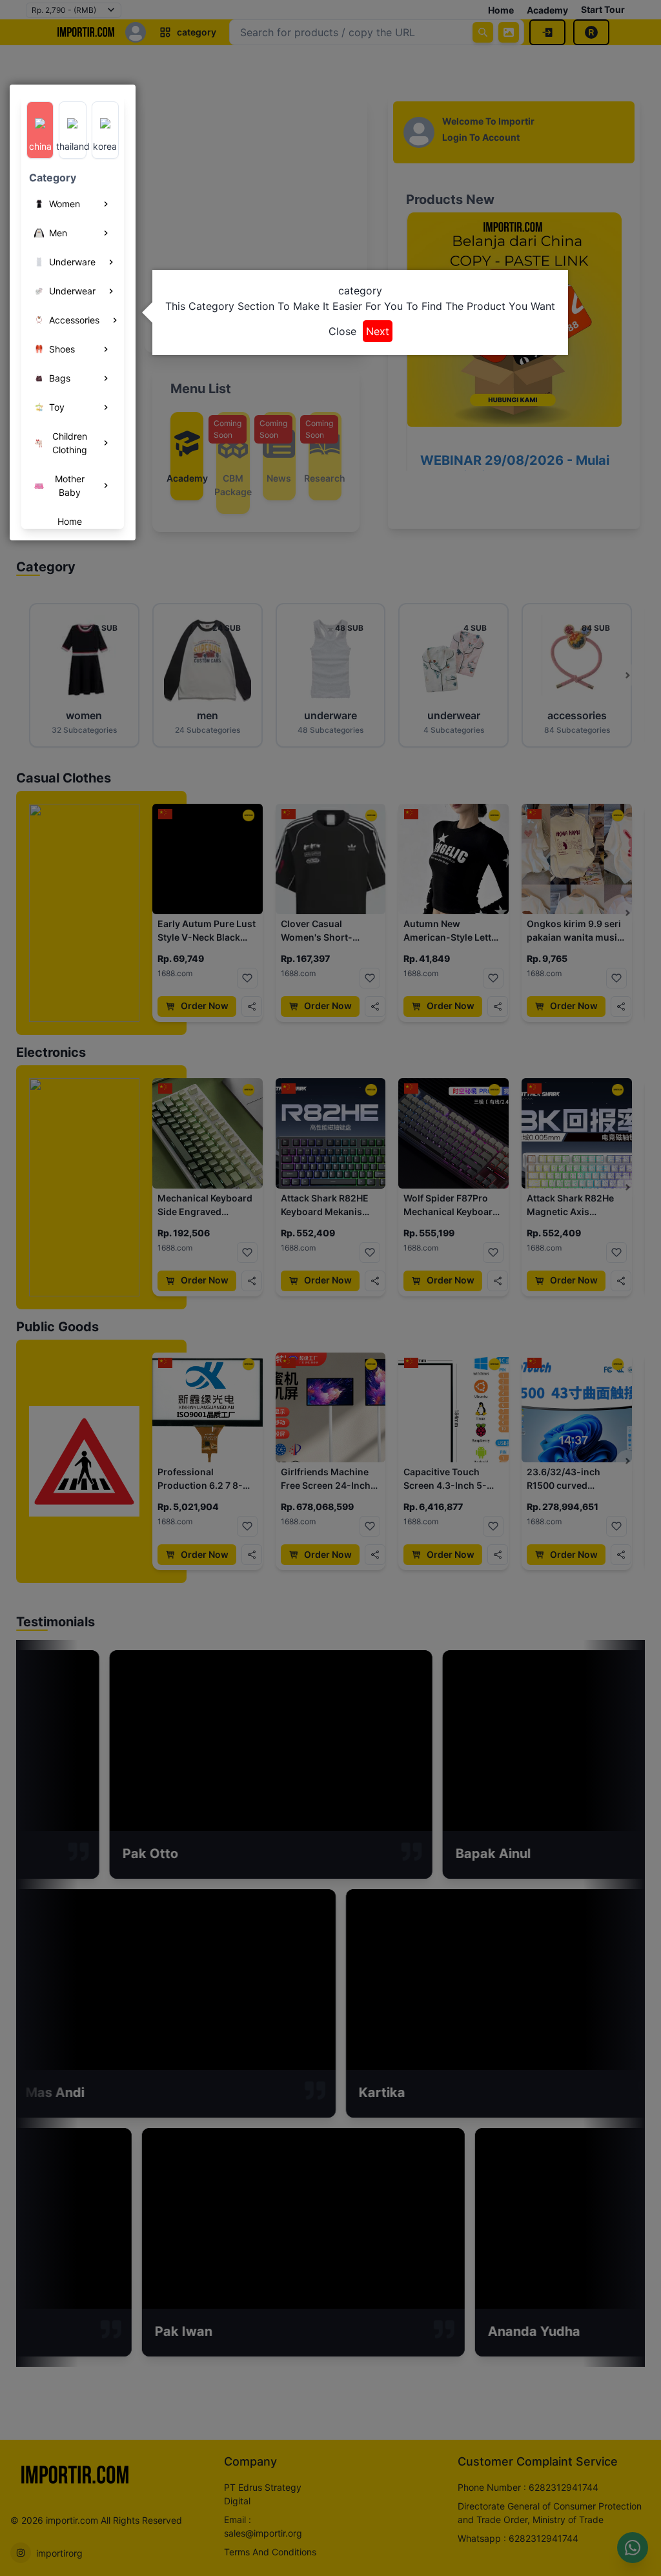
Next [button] (378, 331)
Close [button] (342, 331)
